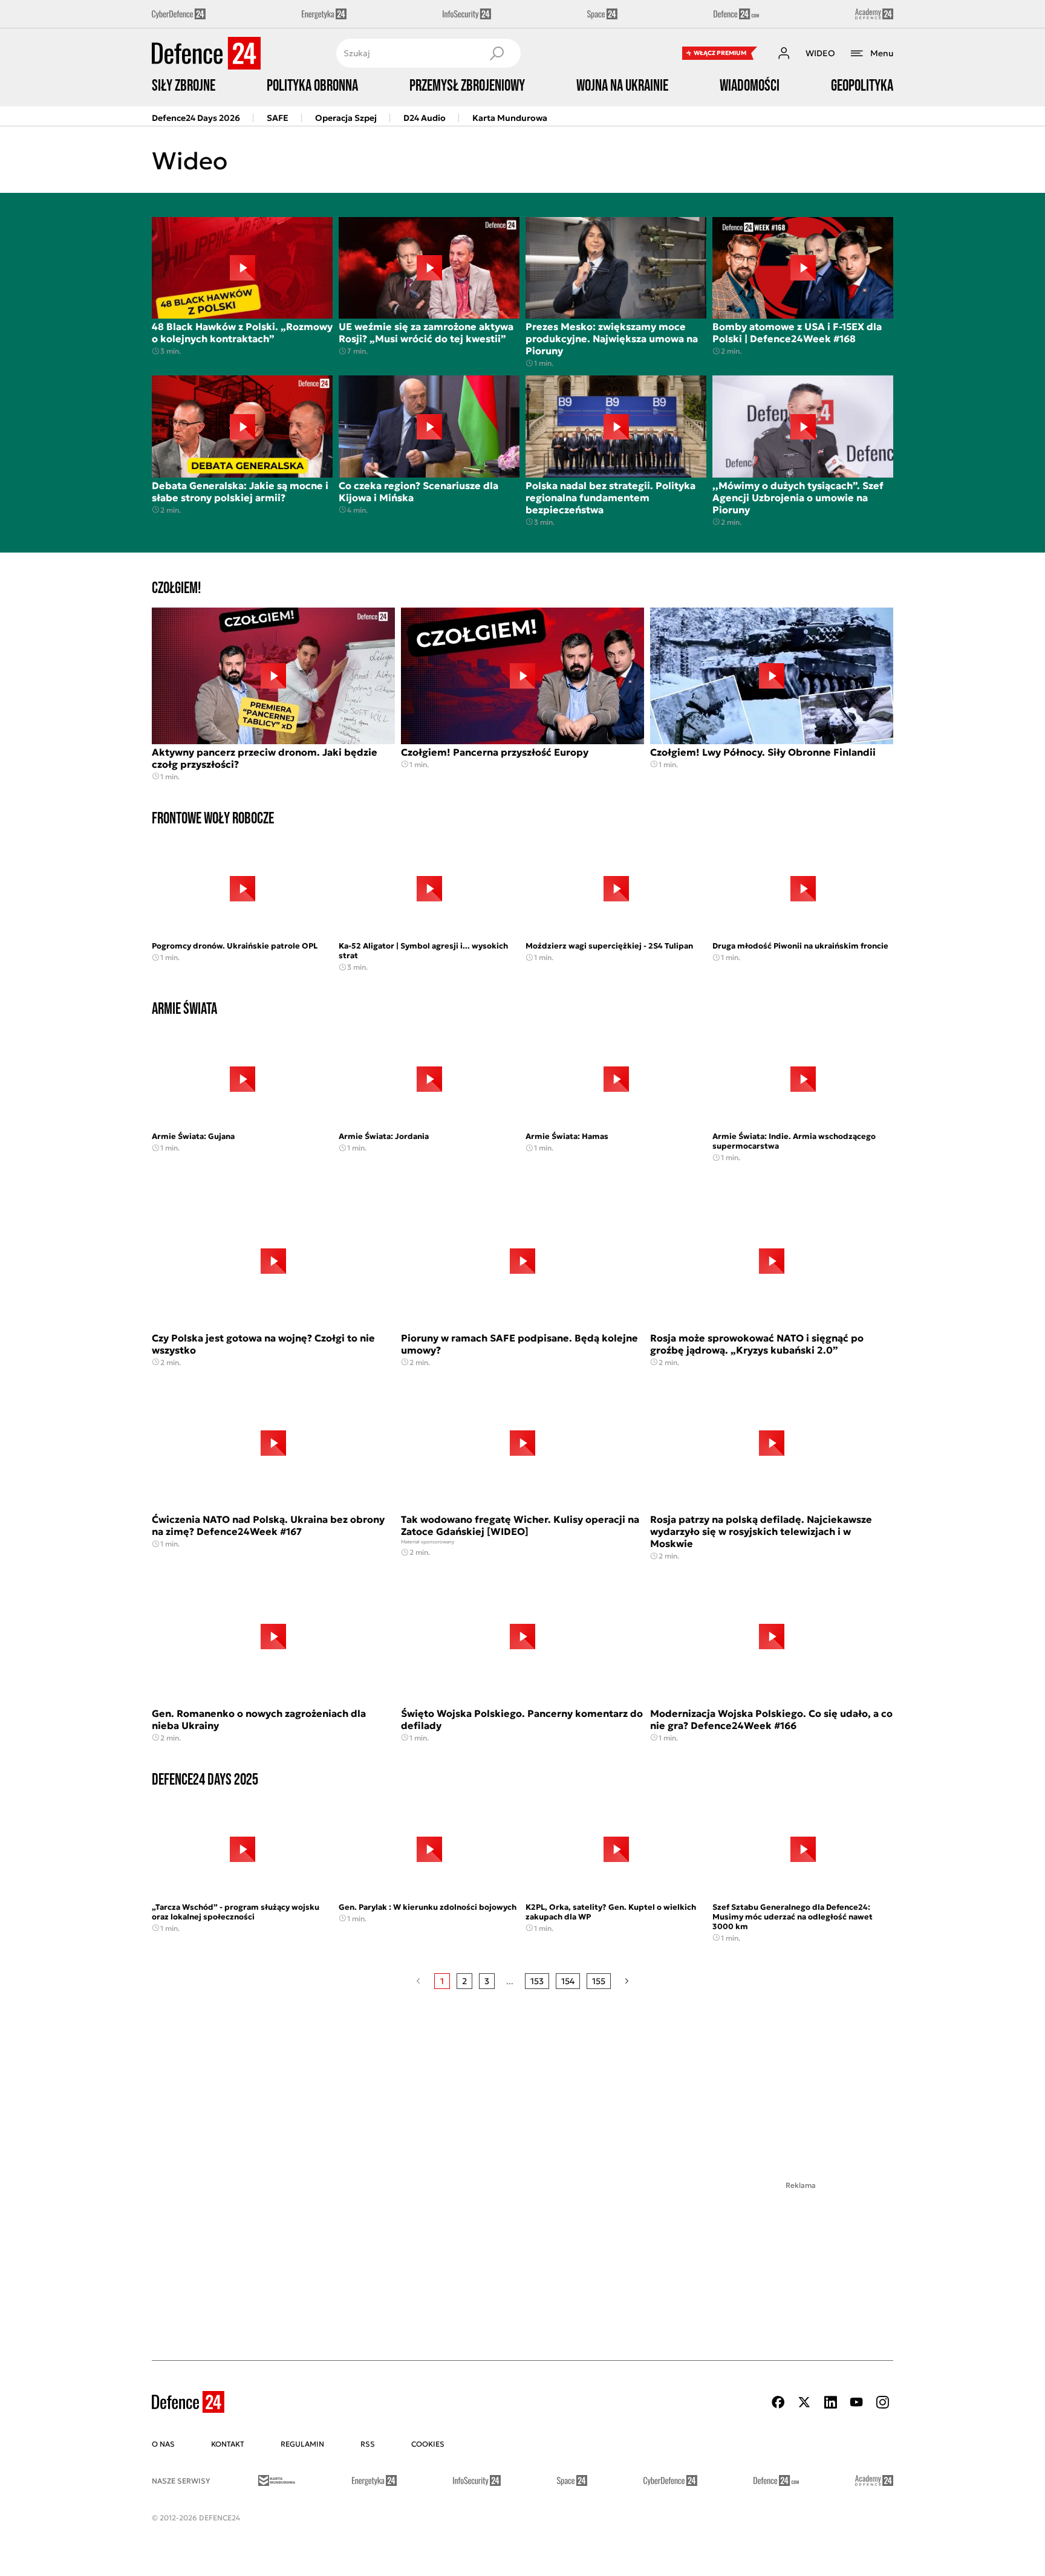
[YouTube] (856, 2402)
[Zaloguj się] (784, 53)
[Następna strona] (627, 1981)
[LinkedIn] (830, 2402)
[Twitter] (804, 2402)
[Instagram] (882, 2402)
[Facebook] (778, 2402)
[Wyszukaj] (496, 53)
